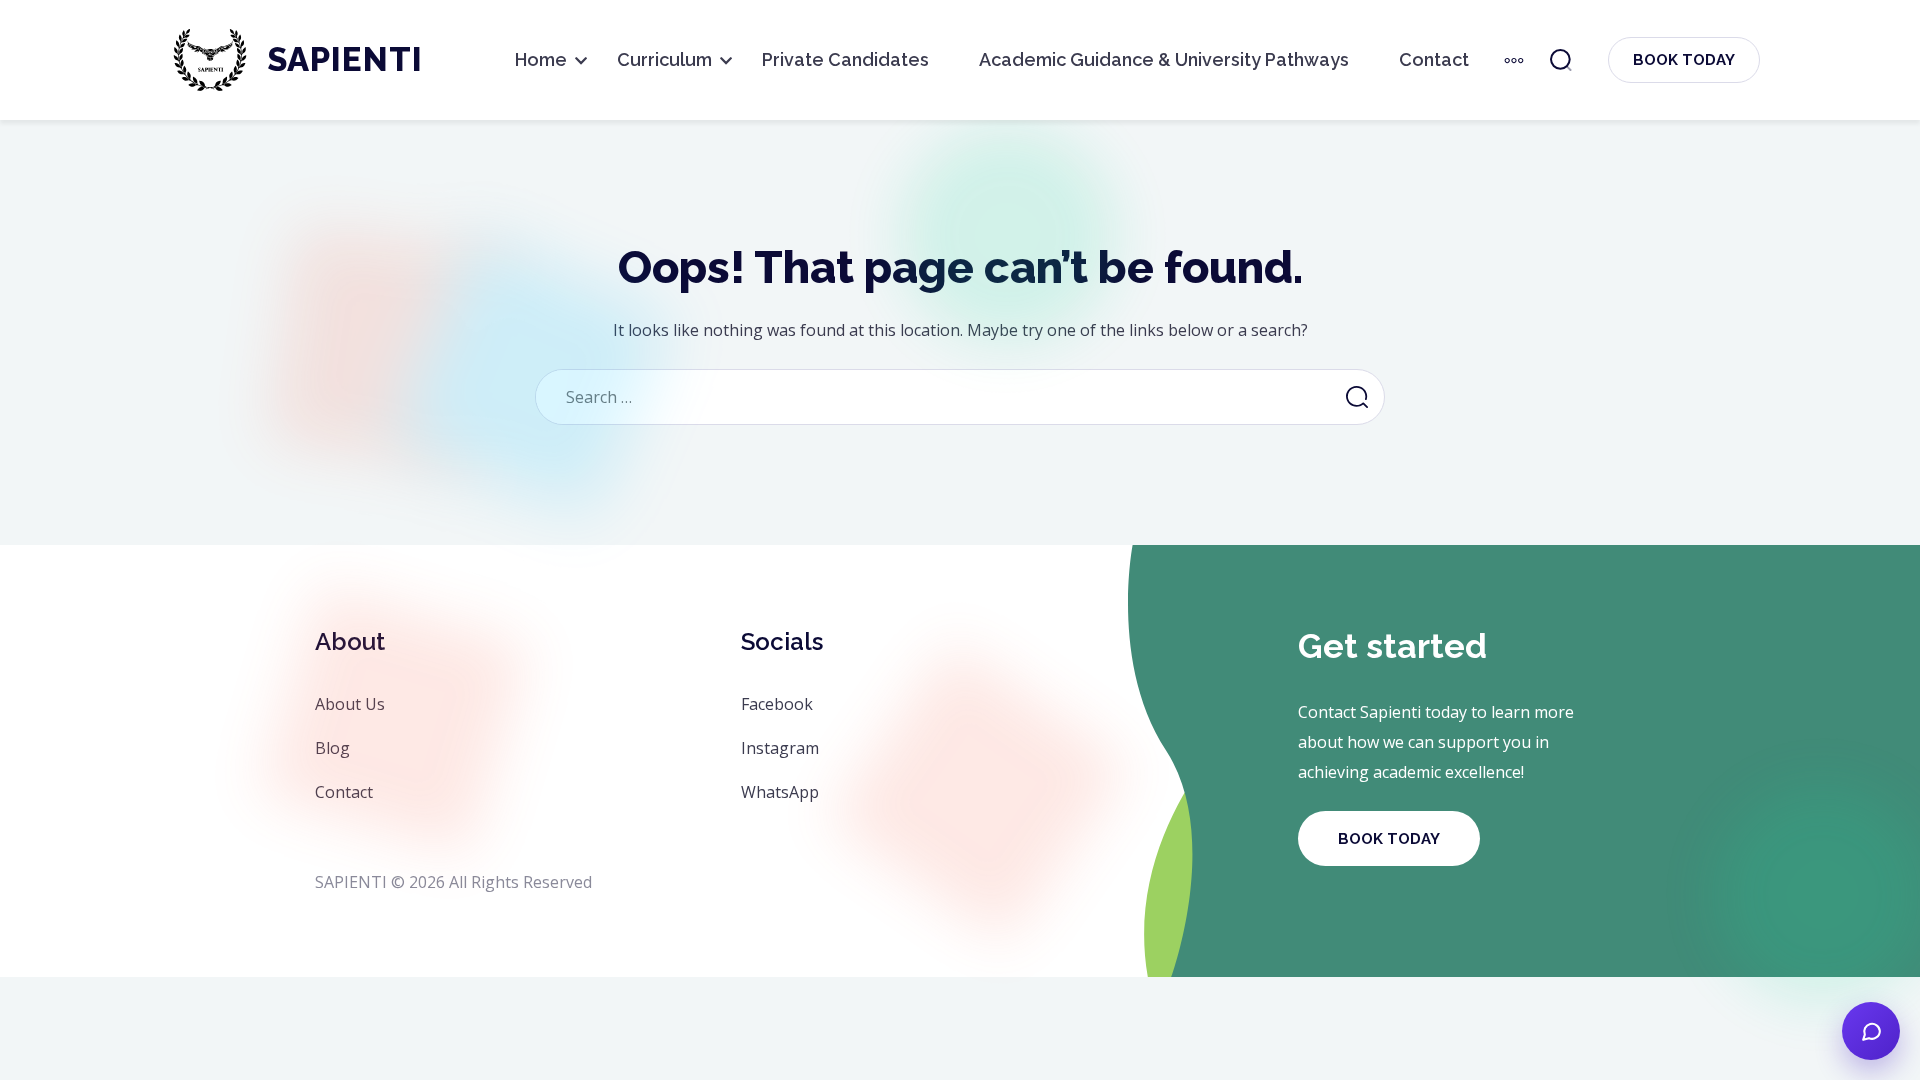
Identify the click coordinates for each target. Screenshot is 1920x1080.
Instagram (780, 748)
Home (541, 59)
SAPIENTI (345, 59)
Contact (1434, 59)
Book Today (1684, 60)
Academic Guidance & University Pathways (1164, 59)
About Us (350, 704)
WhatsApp (780, 792)
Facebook (777, 704)
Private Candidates (845, 59)
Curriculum (664, 59)
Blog (332, 748)
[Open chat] (1871, 1031)
